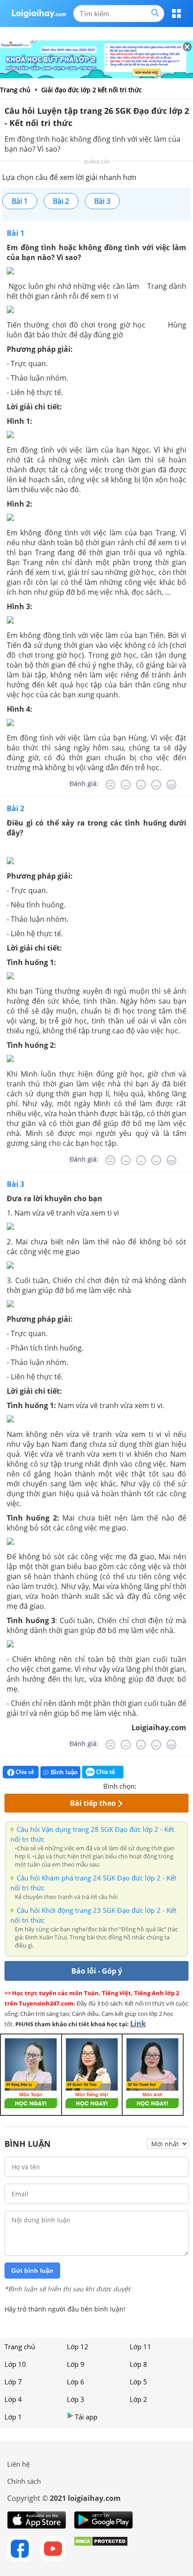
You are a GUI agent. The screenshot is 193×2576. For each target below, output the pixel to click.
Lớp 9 (76, 2364)
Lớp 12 (78, 2347)
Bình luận (64, 1772)
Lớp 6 (76, 2382)
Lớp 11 (140, 2347)
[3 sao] (165, 1785)
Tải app (86, 2417)
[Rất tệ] (110, 785)
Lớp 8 (138, 2364)
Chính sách (24, 2481)
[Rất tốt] (171, 785)
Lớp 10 (15, 2364)
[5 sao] (187, 1785)
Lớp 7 (13, 2382)
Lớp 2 (138, 2399)
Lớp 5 (138, 2382)
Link (138, 2024)
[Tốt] (156, 785)
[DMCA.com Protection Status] (101, 2549)
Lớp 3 (76, 2399)
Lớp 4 (13, 2399)
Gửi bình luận (32, 2271)
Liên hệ (18, 2464)
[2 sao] (154, 1785)
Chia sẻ (24, 1772)
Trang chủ (20, 2347)
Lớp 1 (13, 2417)
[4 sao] (176, 1785)
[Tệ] (126, 785)
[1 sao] (144, 1785)
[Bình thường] (141, 785)
